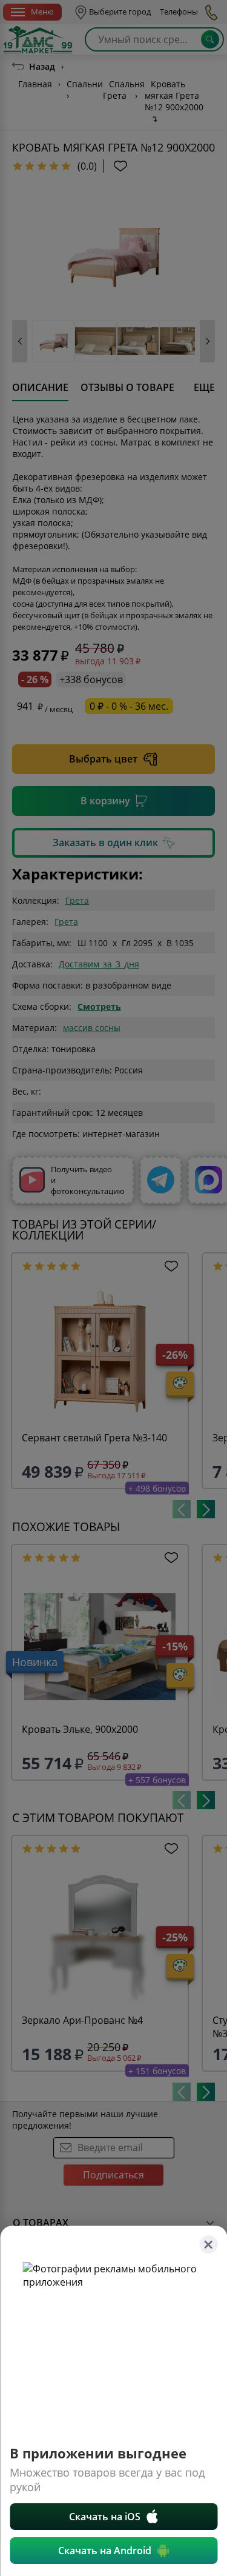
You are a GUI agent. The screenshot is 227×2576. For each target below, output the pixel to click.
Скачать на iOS (105, 2517)
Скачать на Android (105, 2551)
